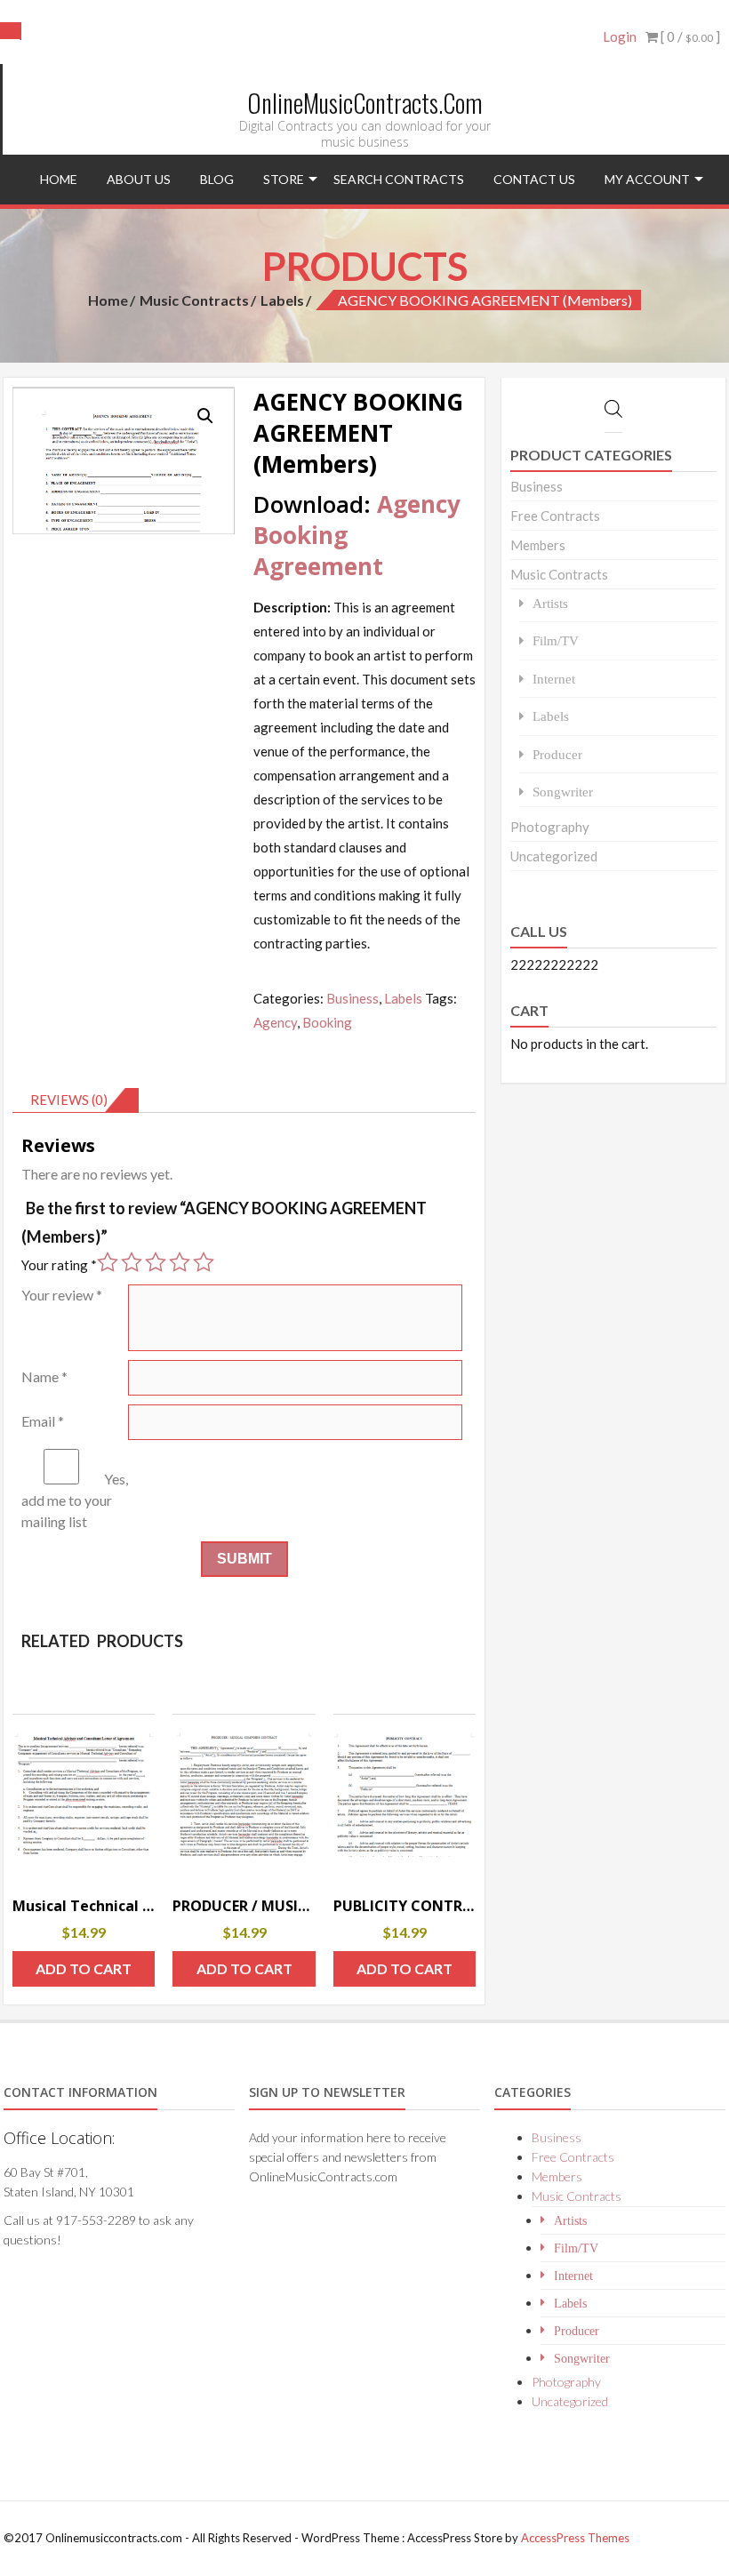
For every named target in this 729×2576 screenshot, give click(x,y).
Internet (554, 679)
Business (352, 998)
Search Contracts (399, 179)
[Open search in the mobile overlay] (12, 31)
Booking (327, 1022)
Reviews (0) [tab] (69, 1100)
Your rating (59, 1265)
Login (620, 36)
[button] (205, 416)
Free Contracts (555, 516)
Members (538, 545)
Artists (550, 603)
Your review (62, 1295)
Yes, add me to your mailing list (75, 1500)
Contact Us (534, 179)
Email (43, 1421)
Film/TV (556, 640)
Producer (557, 754)
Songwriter (563, 792)
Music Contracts (194, 300)
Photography (550, 827)
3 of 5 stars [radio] (156, 1262)
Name (44, 1376)
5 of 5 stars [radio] (204, 1262)
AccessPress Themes (575, 2538)
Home (59, 179)
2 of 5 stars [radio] (132, 1262)
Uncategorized (554, 856)
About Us (139, 179)
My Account (647, 179)
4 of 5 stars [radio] (180, 1262)
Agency (275, 1022)
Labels (282, 300)
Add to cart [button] (84, 1968)
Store (284, 179)
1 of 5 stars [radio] (108, 1262)
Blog (217, 179)
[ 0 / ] (689, 36)
